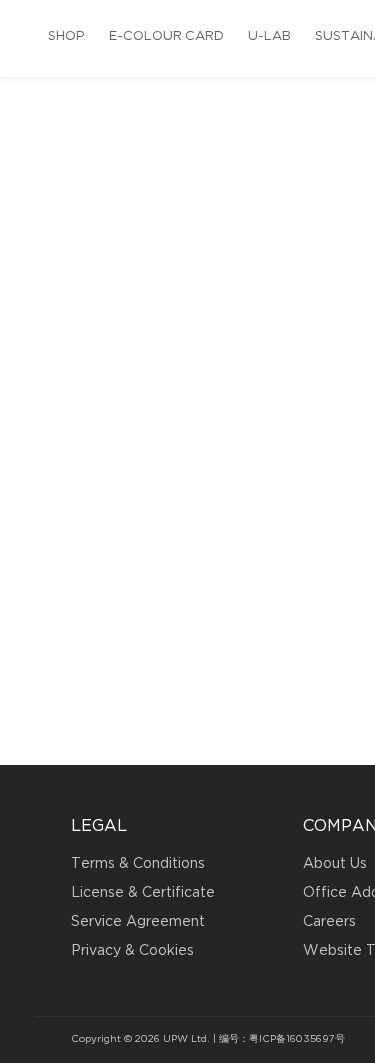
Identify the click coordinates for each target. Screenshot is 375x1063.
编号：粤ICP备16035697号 (282, 1039)
